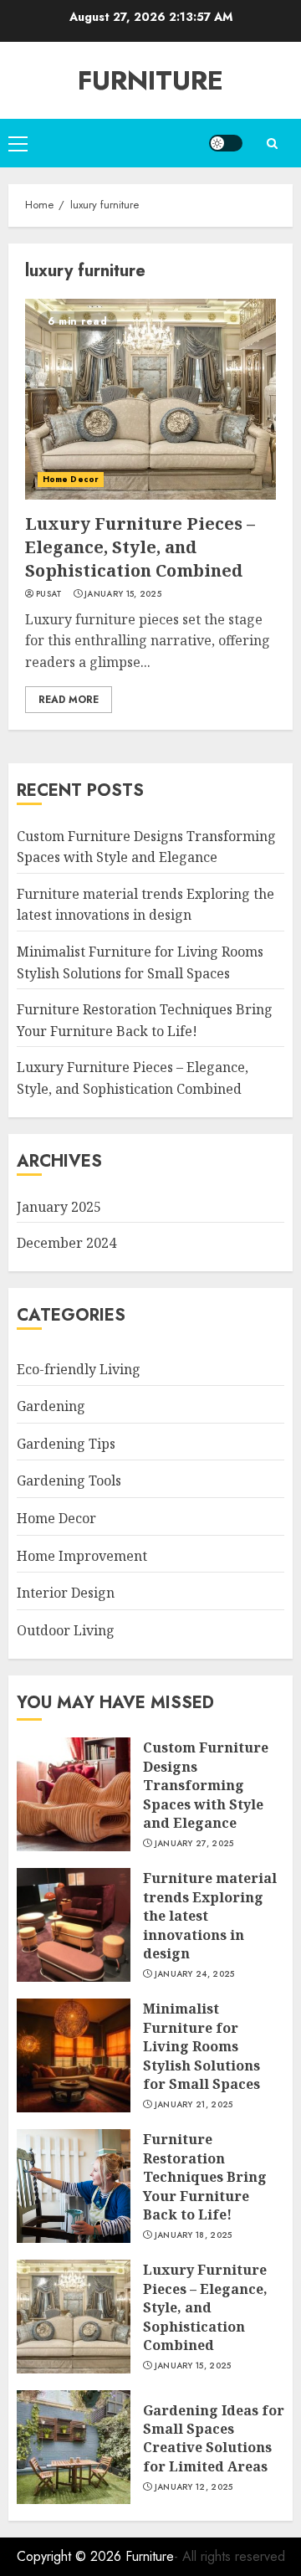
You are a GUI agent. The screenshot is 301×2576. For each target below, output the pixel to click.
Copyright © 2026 (71, 2556)
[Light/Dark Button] (226, 143)
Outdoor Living (66, 1630)
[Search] (272, 144)
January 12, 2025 (194, 2487)
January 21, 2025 (194, 2105)
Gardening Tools (69, 1480)
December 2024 (66, 1243)
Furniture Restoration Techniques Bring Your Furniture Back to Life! (205, 2177)
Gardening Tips (66, 1444)
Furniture (150, 80)
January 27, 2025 (194, 1844)
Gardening (51, 1406)
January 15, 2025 (123, 594)
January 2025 (59, 1207)
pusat (49, 594)
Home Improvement (82, 1556)
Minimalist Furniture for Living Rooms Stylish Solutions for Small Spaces (202, 2046)
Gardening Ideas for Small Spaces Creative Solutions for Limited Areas (214, 2438)
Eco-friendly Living (79, 1369)
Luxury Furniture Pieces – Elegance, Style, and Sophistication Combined (140, 547)
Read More (69, 700)
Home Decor (71, 479)
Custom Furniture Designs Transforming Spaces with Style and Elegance (206, 1785)
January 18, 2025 (194, 2235)
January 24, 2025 (195, 1974)
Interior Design (66, 1593)
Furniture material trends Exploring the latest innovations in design (145, 905)
